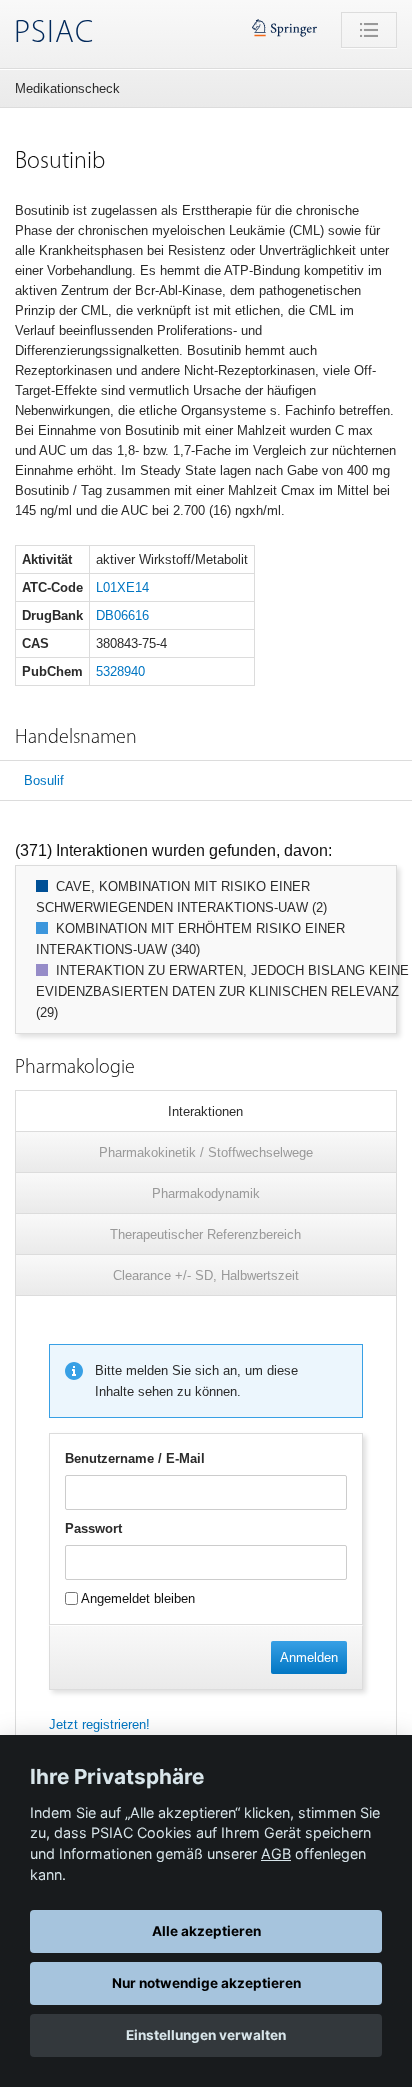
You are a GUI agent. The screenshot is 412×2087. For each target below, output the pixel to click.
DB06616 (122, 615)
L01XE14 (122, 587)
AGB (276, 1853)
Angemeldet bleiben (136, 1598)
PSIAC (54, 34)
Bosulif (44, 780)
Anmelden (309, 1657)
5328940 (120, 671)
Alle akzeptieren (206, 1931)
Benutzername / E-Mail (135, 1458)
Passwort (93, 1528)
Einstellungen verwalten (206, 2035)
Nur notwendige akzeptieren (206, 1983)
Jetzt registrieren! (99, 1724)
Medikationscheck (67, 88)
